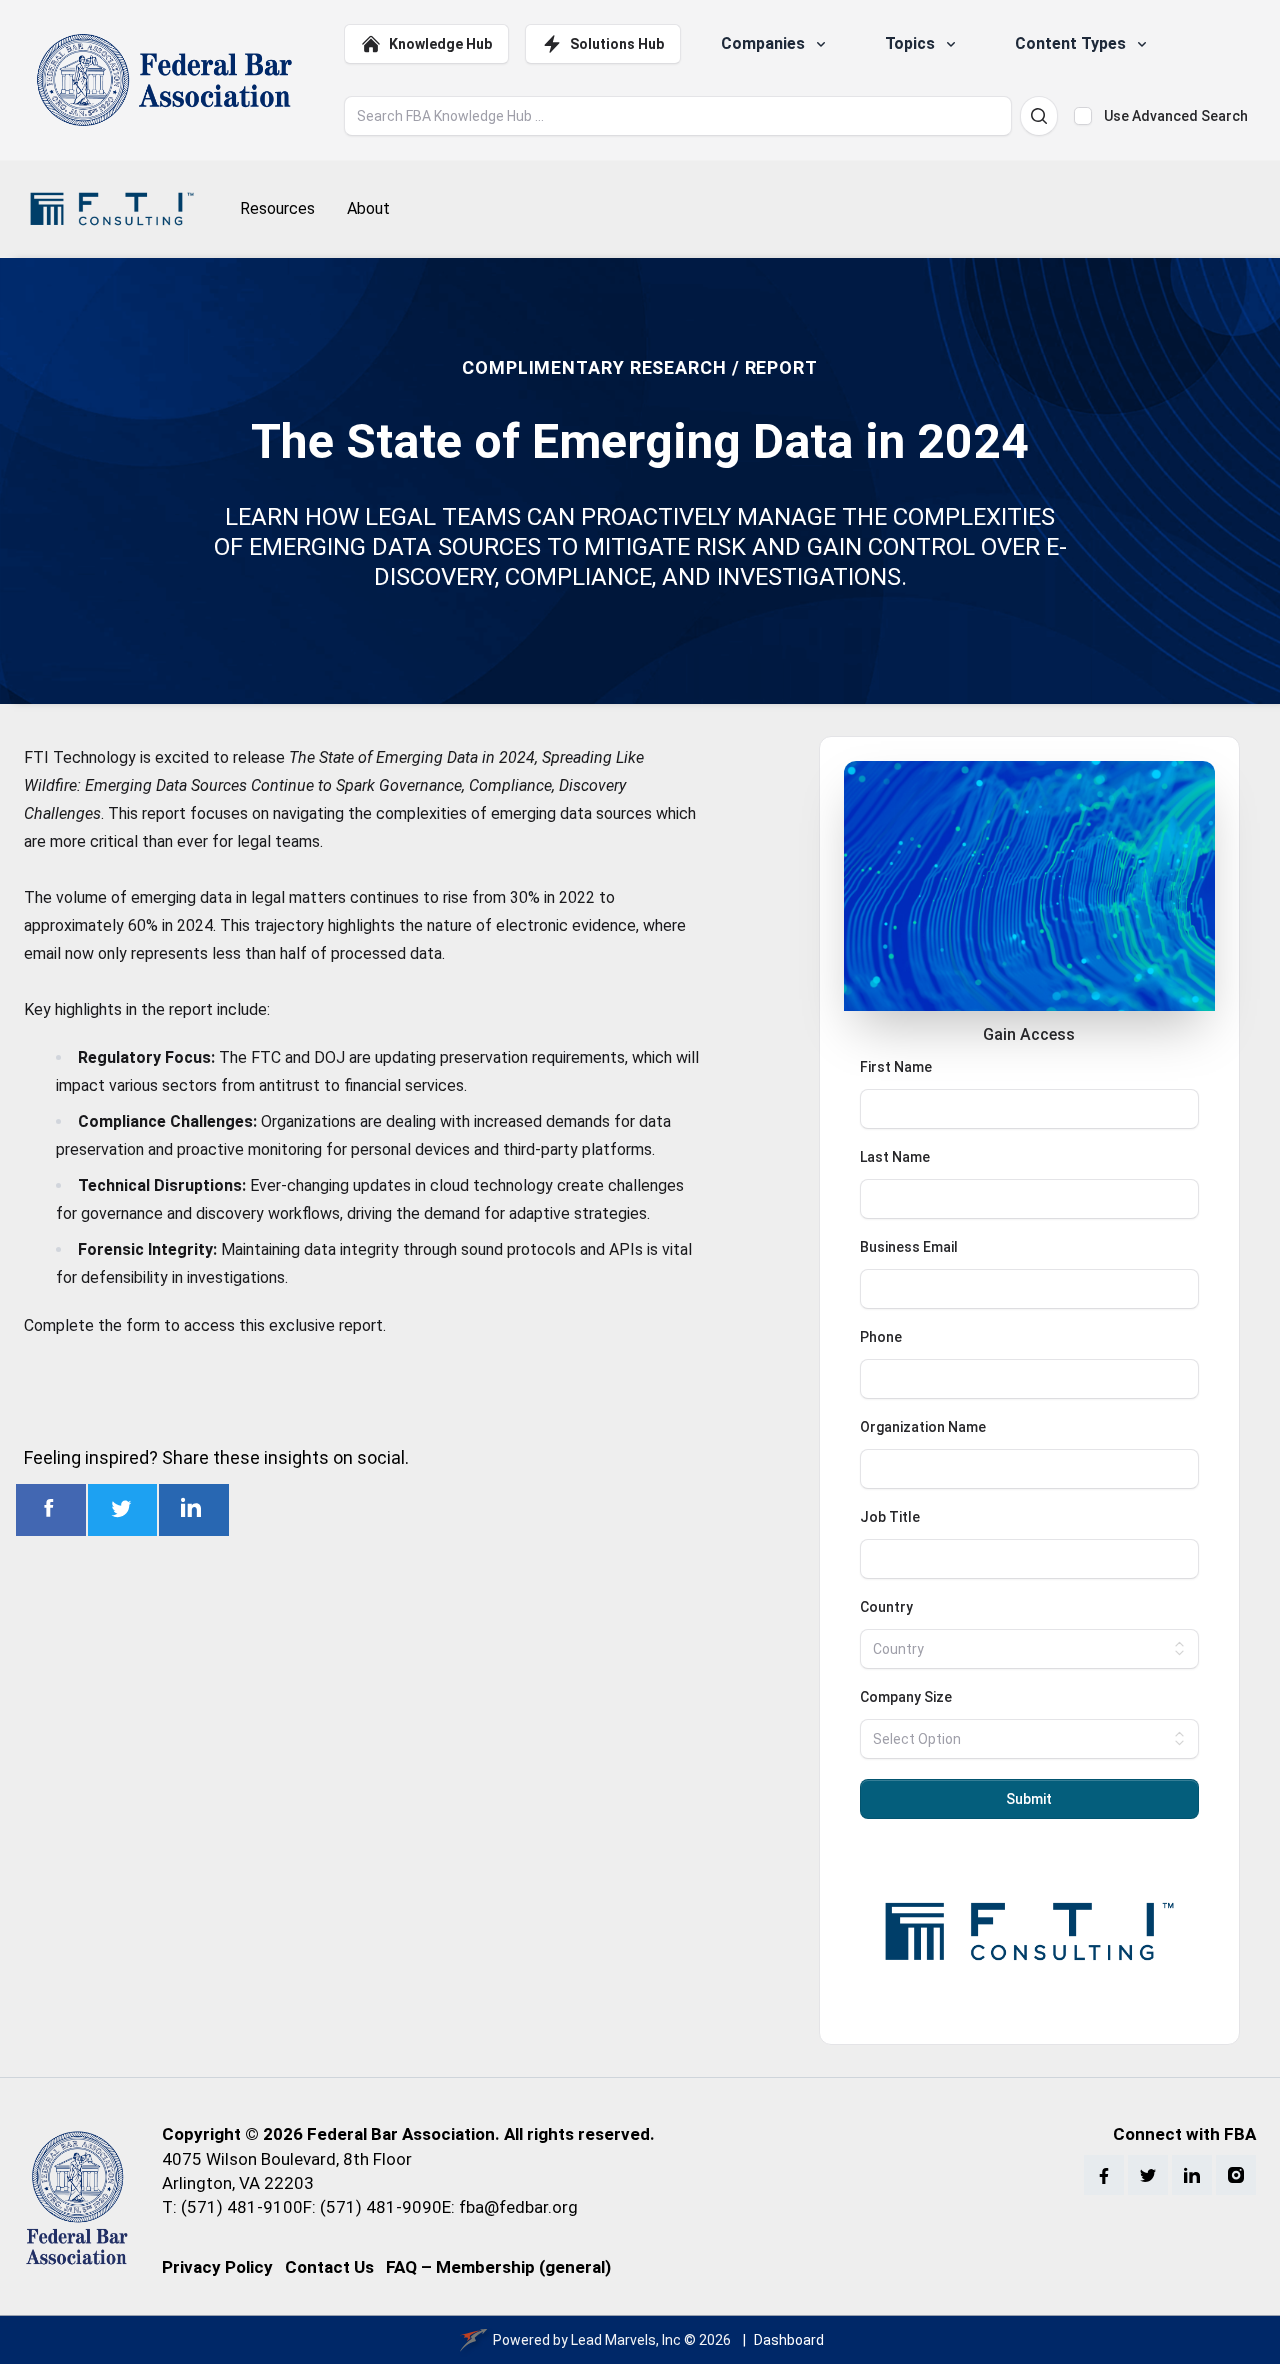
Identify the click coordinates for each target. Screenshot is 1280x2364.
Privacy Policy (217, 2267)
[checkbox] (1083, 116)
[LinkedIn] (1192, 2175)
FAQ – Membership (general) (498, 2267)
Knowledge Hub (440, 44)
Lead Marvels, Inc (626, 2340)
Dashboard (789, 2340)
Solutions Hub (617, 44)
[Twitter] (1148, 2174)
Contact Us (329, 2267)
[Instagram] (1236, 2175)
